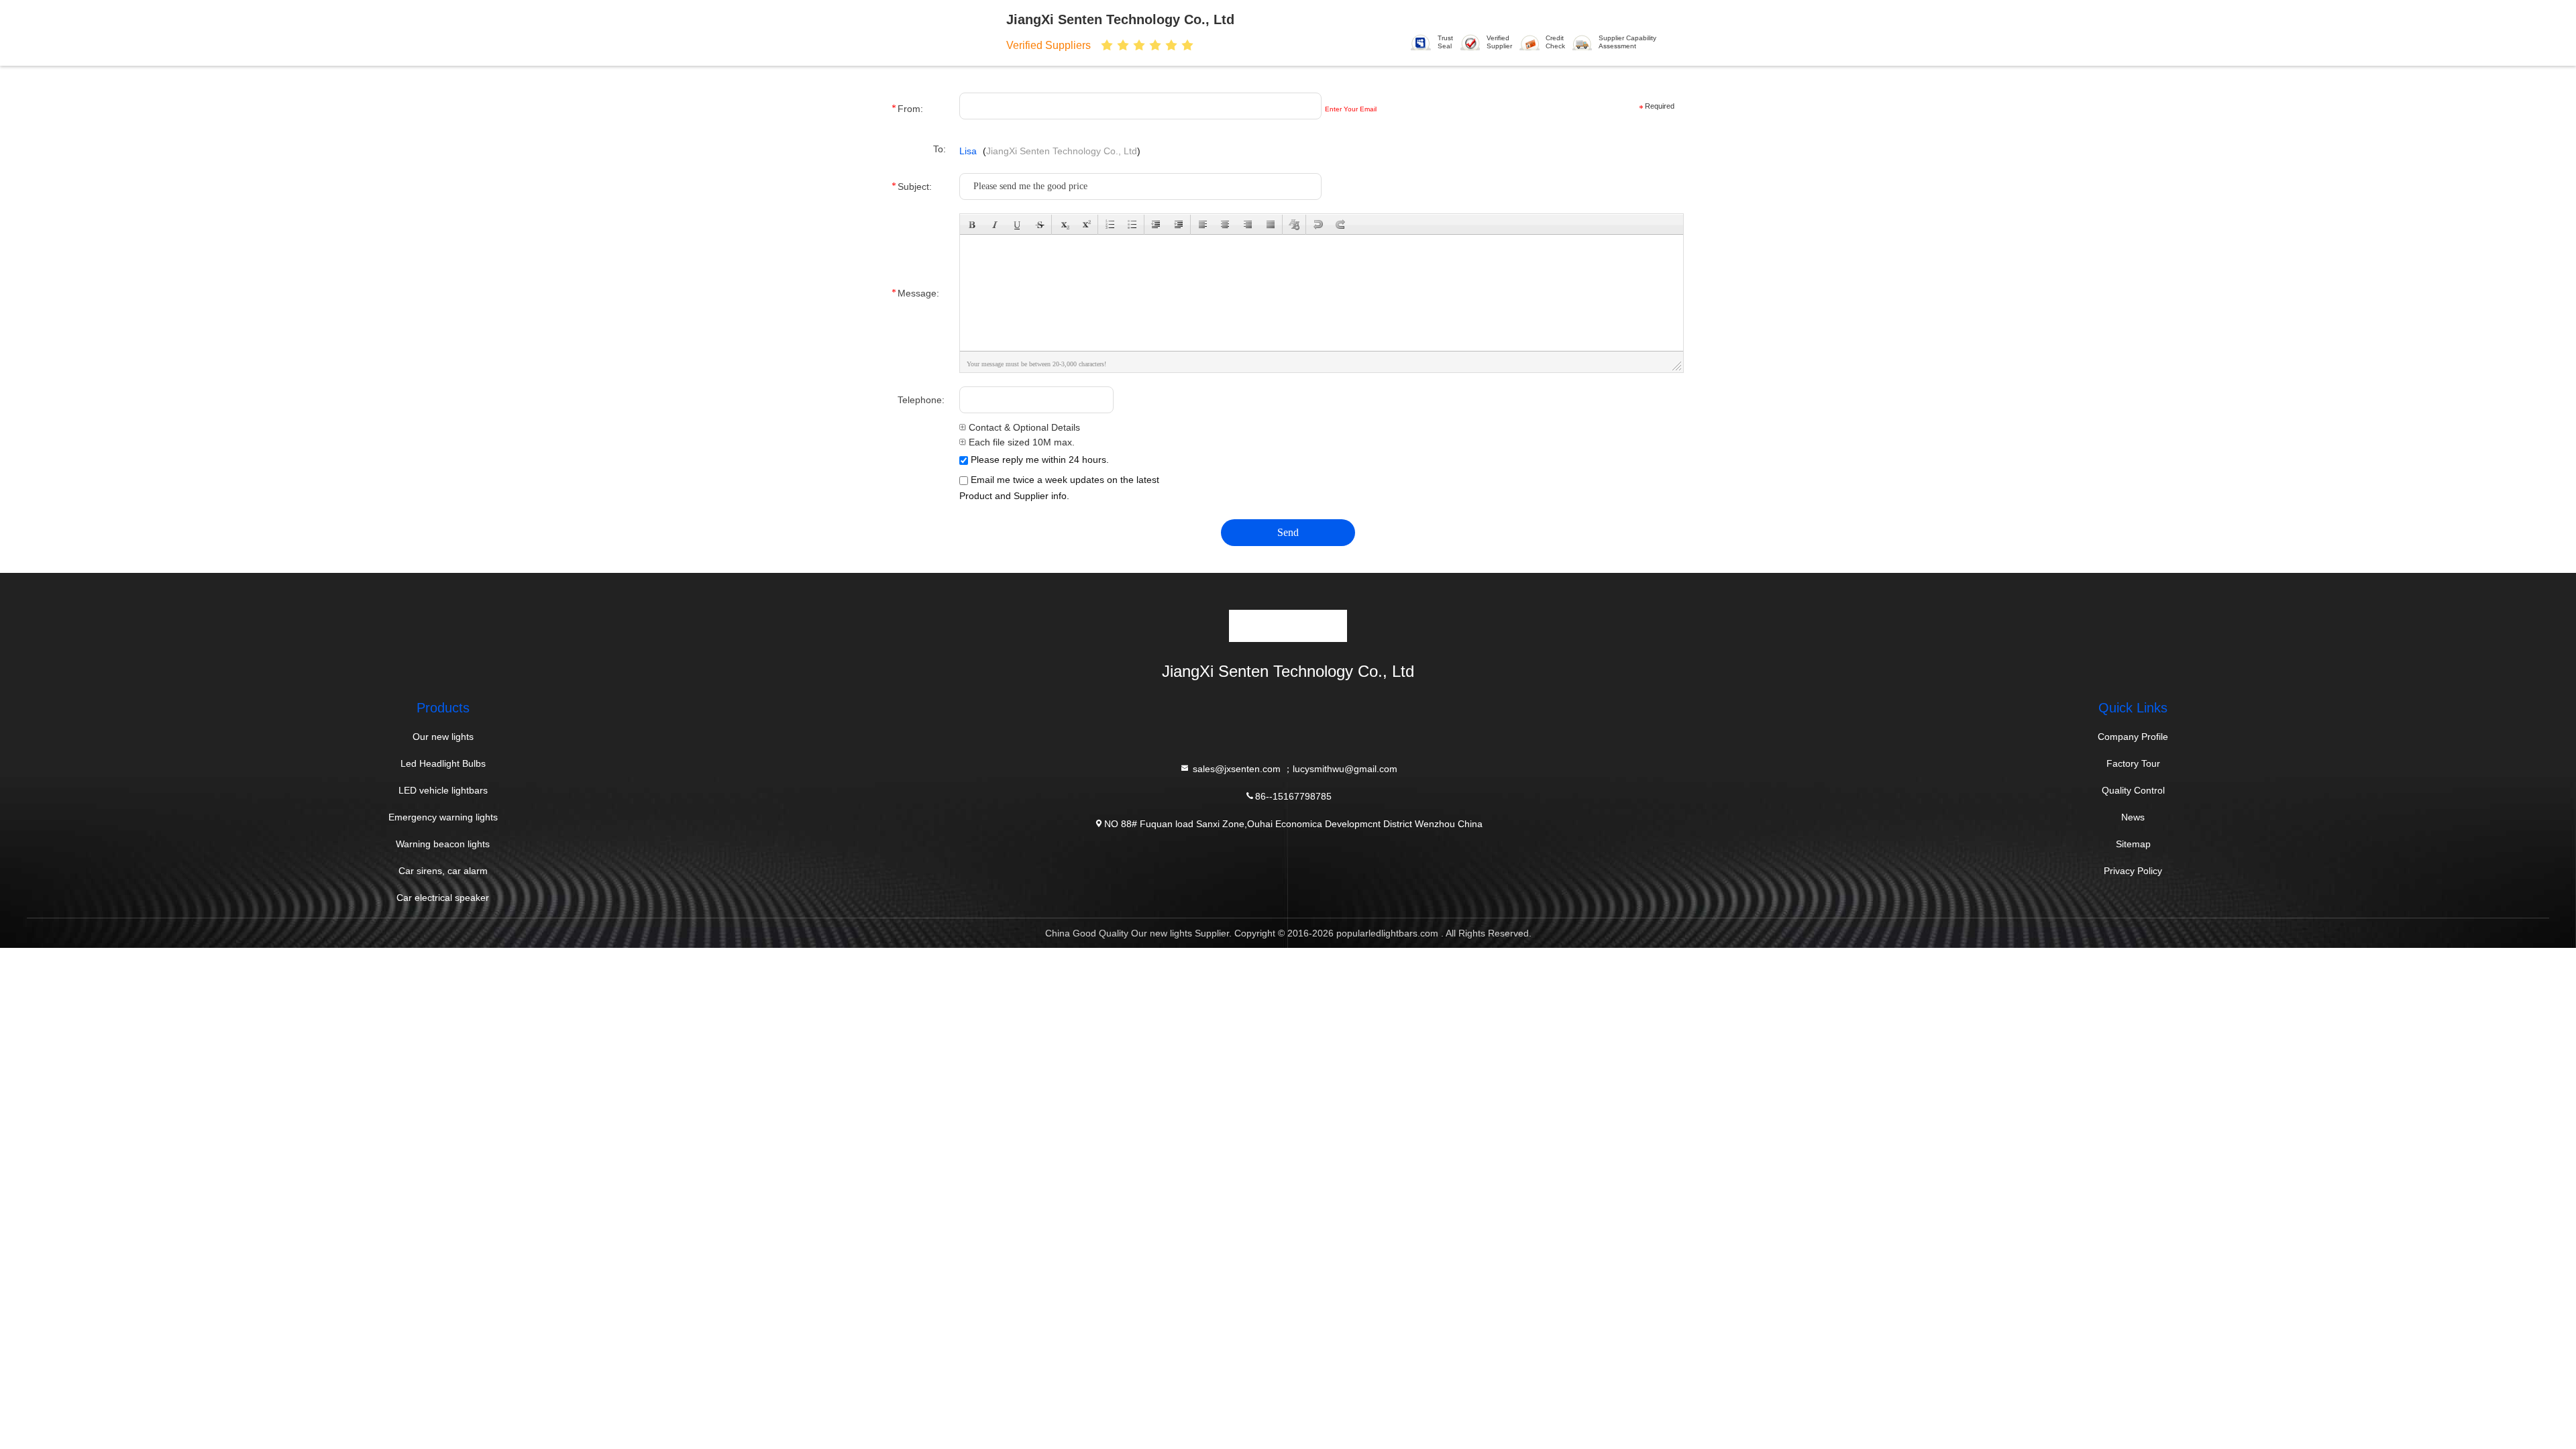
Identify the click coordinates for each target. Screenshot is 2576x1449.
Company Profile (2133, 737)
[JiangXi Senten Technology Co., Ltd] (945, 32)
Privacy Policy (2133, 871)
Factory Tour (2133, 763)
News (2133, 817)
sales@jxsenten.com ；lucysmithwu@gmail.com (1294, 768)
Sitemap (2133, 844)
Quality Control (2133, 790)
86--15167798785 (1293, 796)
